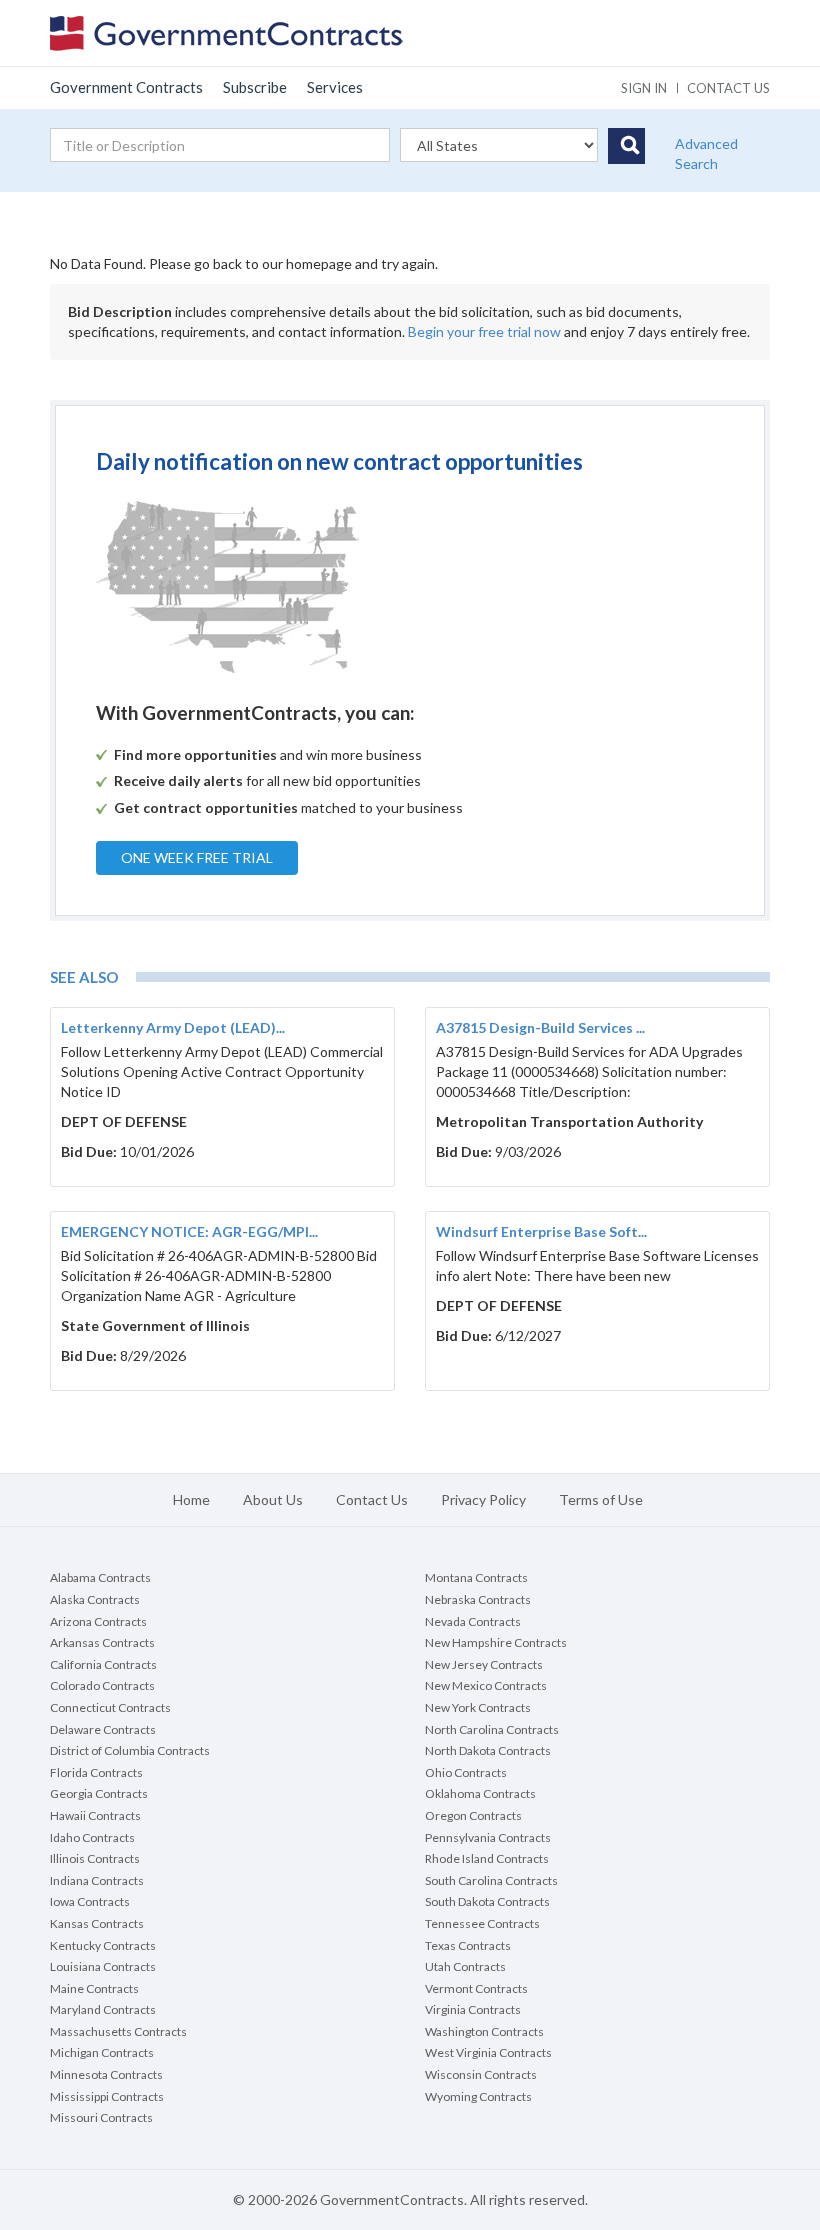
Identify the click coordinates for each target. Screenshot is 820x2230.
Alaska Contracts (95, 1599)
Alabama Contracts (100, 1577)
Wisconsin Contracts (481, 2074)
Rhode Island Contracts (487, 1858)
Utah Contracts (465, 1966)
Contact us (728, 88)
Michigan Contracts (102, 2052)
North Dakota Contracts (488, 1750)
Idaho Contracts (92, 1837)
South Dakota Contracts (487, 1901)
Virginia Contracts (473, 2009)
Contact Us (372, 1499)
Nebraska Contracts (478, 1599)
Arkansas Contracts (102, 1642)
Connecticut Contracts (110, 1707)
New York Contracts (478, 1707)
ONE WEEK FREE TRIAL (197, 857)
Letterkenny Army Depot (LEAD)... (173, 1027)
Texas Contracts (468, 1945)
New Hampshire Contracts (496, 1642)
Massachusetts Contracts (118, 2031)
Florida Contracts (96, 1772)
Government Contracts (126, 87)
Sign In (644, 88)
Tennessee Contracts (482, 1923)
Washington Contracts (484, 2031)
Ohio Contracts (466, 1772)
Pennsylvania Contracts (488, 1837)
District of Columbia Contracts (130, 1750)
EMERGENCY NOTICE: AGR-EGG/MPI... (189, 1231)
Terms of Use (601, 1499)
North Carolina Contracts (492, 1729)
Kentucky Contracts (103, 1945)
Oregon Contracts (473, 1815)
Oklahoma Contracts (480, 1793)
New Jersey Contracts (484, 1664)
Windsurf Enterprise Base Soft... (541, 1231)
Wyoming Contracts (478, 2096)
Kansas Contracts (97, 1923)
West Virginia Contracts (488, 2052)
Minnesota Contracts (106, 2074)
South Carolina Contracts (491, 1880)
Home (191, 1499)
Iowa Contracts (90, 1901)
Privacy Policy (483, 1499)
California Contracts (103, 1664)
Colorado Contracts (102, 1685)
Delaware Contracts (103, 1729)
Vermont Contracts (476, 1988)
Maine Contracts (94, 1988)
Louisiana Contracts (103, 1966)
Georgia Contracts (99, 1793)
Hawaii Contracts (95, 1815)
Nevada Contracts (473, 1621)
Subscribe (255, 87)
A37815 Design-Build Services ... (540, 1027)
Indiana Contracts (97, 1880)
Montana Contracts (476, 1577)
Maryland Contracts (103, 2009)
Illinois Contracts (95, 1858)
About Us (273, 1499)
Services (335, 87)
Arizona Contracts (98, 1621)
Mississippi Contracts (107, 2096)
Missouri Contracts (101, 2117)
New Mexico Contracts (486, 1685)
